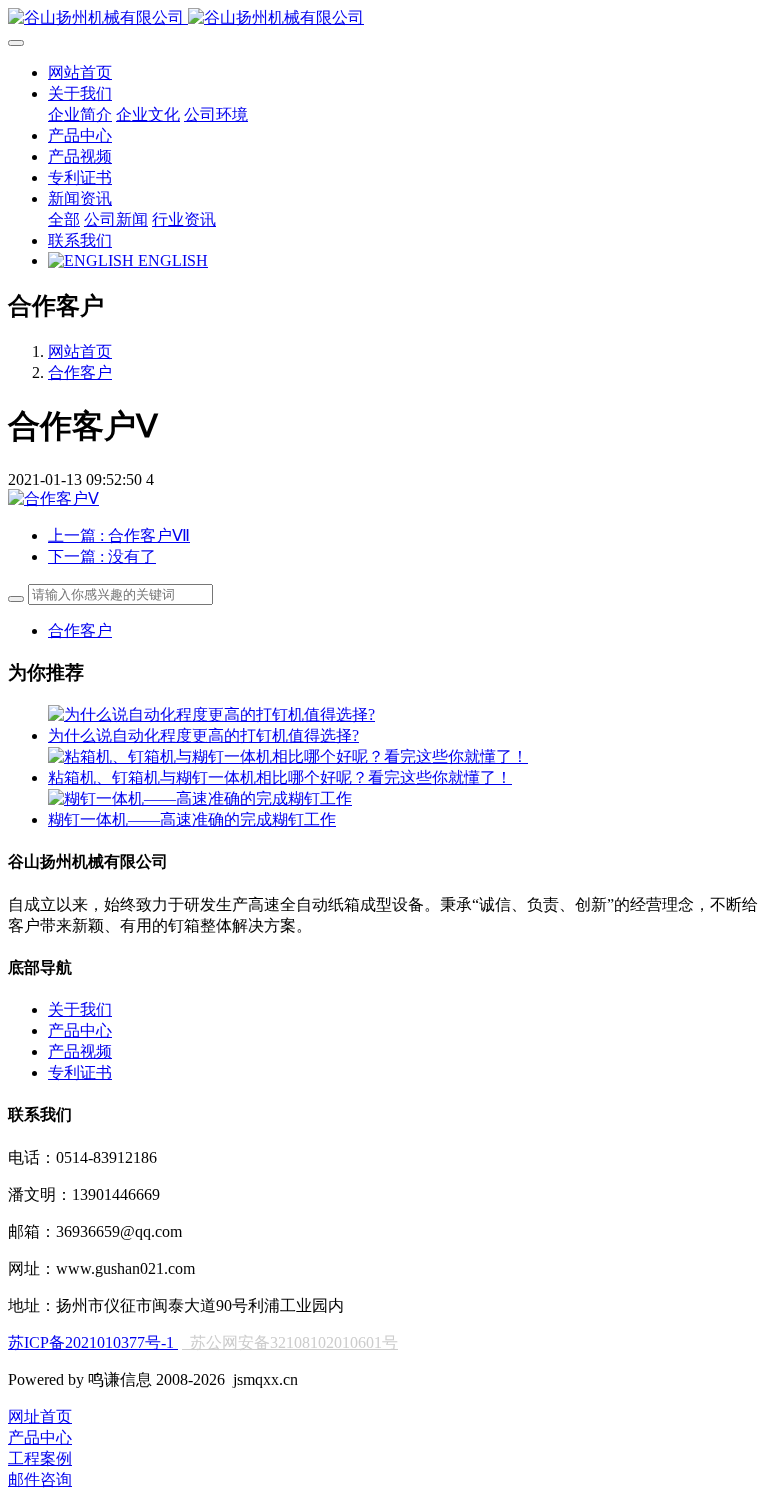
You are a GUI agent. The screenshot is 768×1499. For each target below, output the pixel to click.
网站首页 (80, 72)
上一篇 (119, 535)
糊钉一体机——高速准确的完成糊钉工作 (192, 819)
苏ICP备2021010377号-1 (93, 1342)
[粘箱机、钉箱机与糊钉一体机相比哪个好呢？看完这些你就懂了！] (288, 756)
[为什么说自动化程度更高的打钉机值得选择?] (211, 714)
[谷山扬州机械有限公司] (384, 18)
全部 (64, 219)
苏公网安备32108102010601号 (294, 1342)
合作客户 (80, 372)
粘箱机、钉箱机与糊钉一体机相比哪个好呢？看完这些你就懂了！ (280, 777)
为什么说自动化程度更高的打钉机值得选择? (203, 735)
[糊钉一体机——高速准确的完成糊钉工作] (200, 798)
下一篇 (102, 556)
